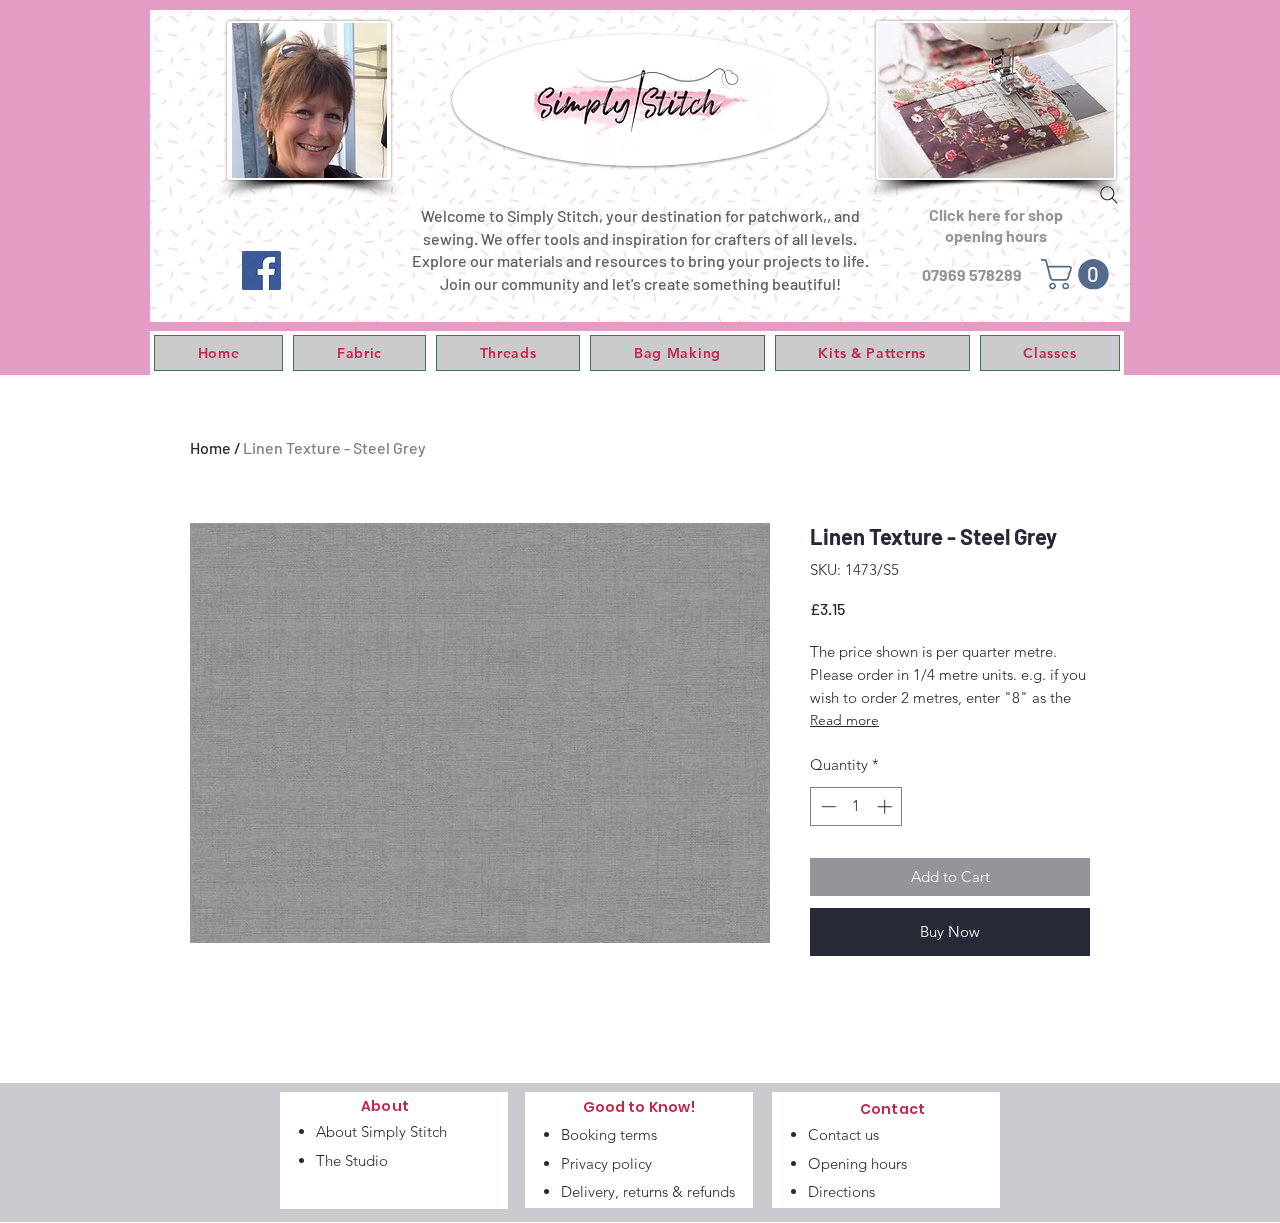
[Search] (1109, 195)
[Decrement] (826, 806)
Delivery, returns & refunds (648, 1191)
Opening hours (857, 1163)
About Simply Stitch (381, 1131)
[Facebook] (261, 270)
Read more (844, 720)
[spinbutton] (856, 806)
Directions (841, 1191)
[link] (1078, 274)
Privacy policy (606, 1163)
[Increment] (886, 806)
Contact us (843, 1134)
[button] (359, 353)
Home (210, 447)
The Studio (352, 1160)
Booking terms (609, 1134)
